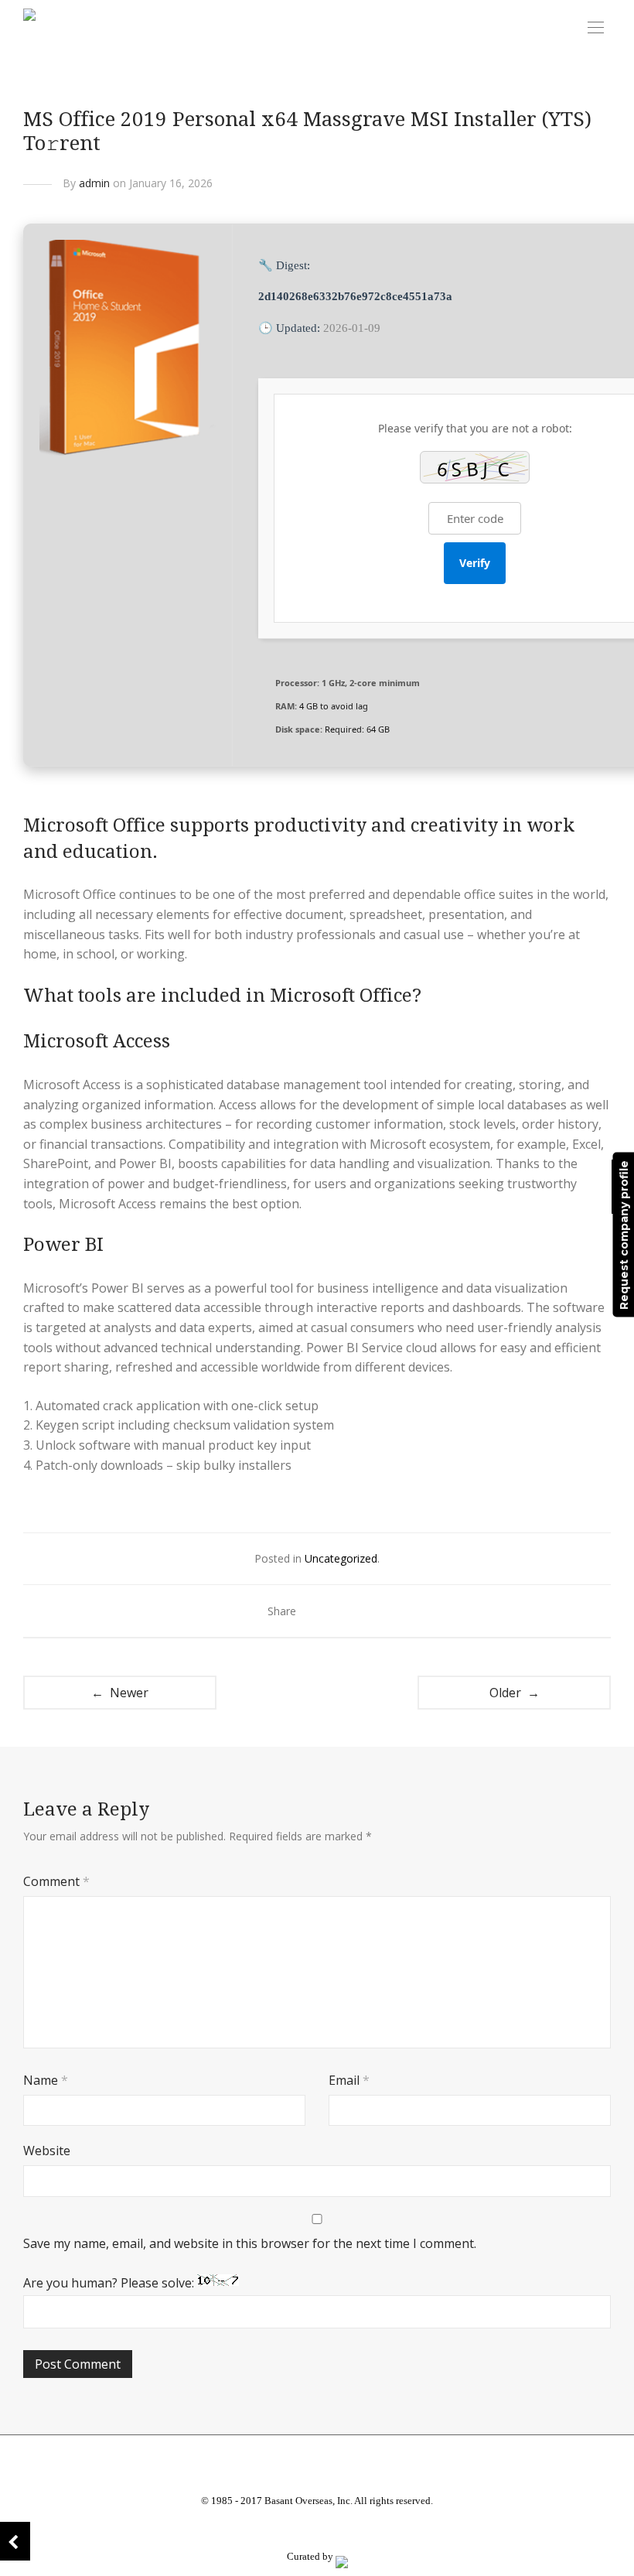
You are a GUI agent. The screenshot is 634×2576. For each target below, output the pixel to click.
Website (47, 2151)
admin (94, 183)
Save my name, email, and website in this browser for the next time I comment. (250, 2243)
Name (46, 2080)
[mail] (354, 2529)
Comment (56, 1881)
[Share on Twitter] (339, 1612)
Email (349, 2080)
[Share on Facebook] (316, 1612)
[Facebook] (280, 2529)
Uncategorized (341, 1558)
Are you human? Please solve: (110, 2283)
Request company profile (623, 1234)
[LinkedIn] (317, 2529)
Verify (475, 563)
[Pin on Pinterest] (361, 1612)
